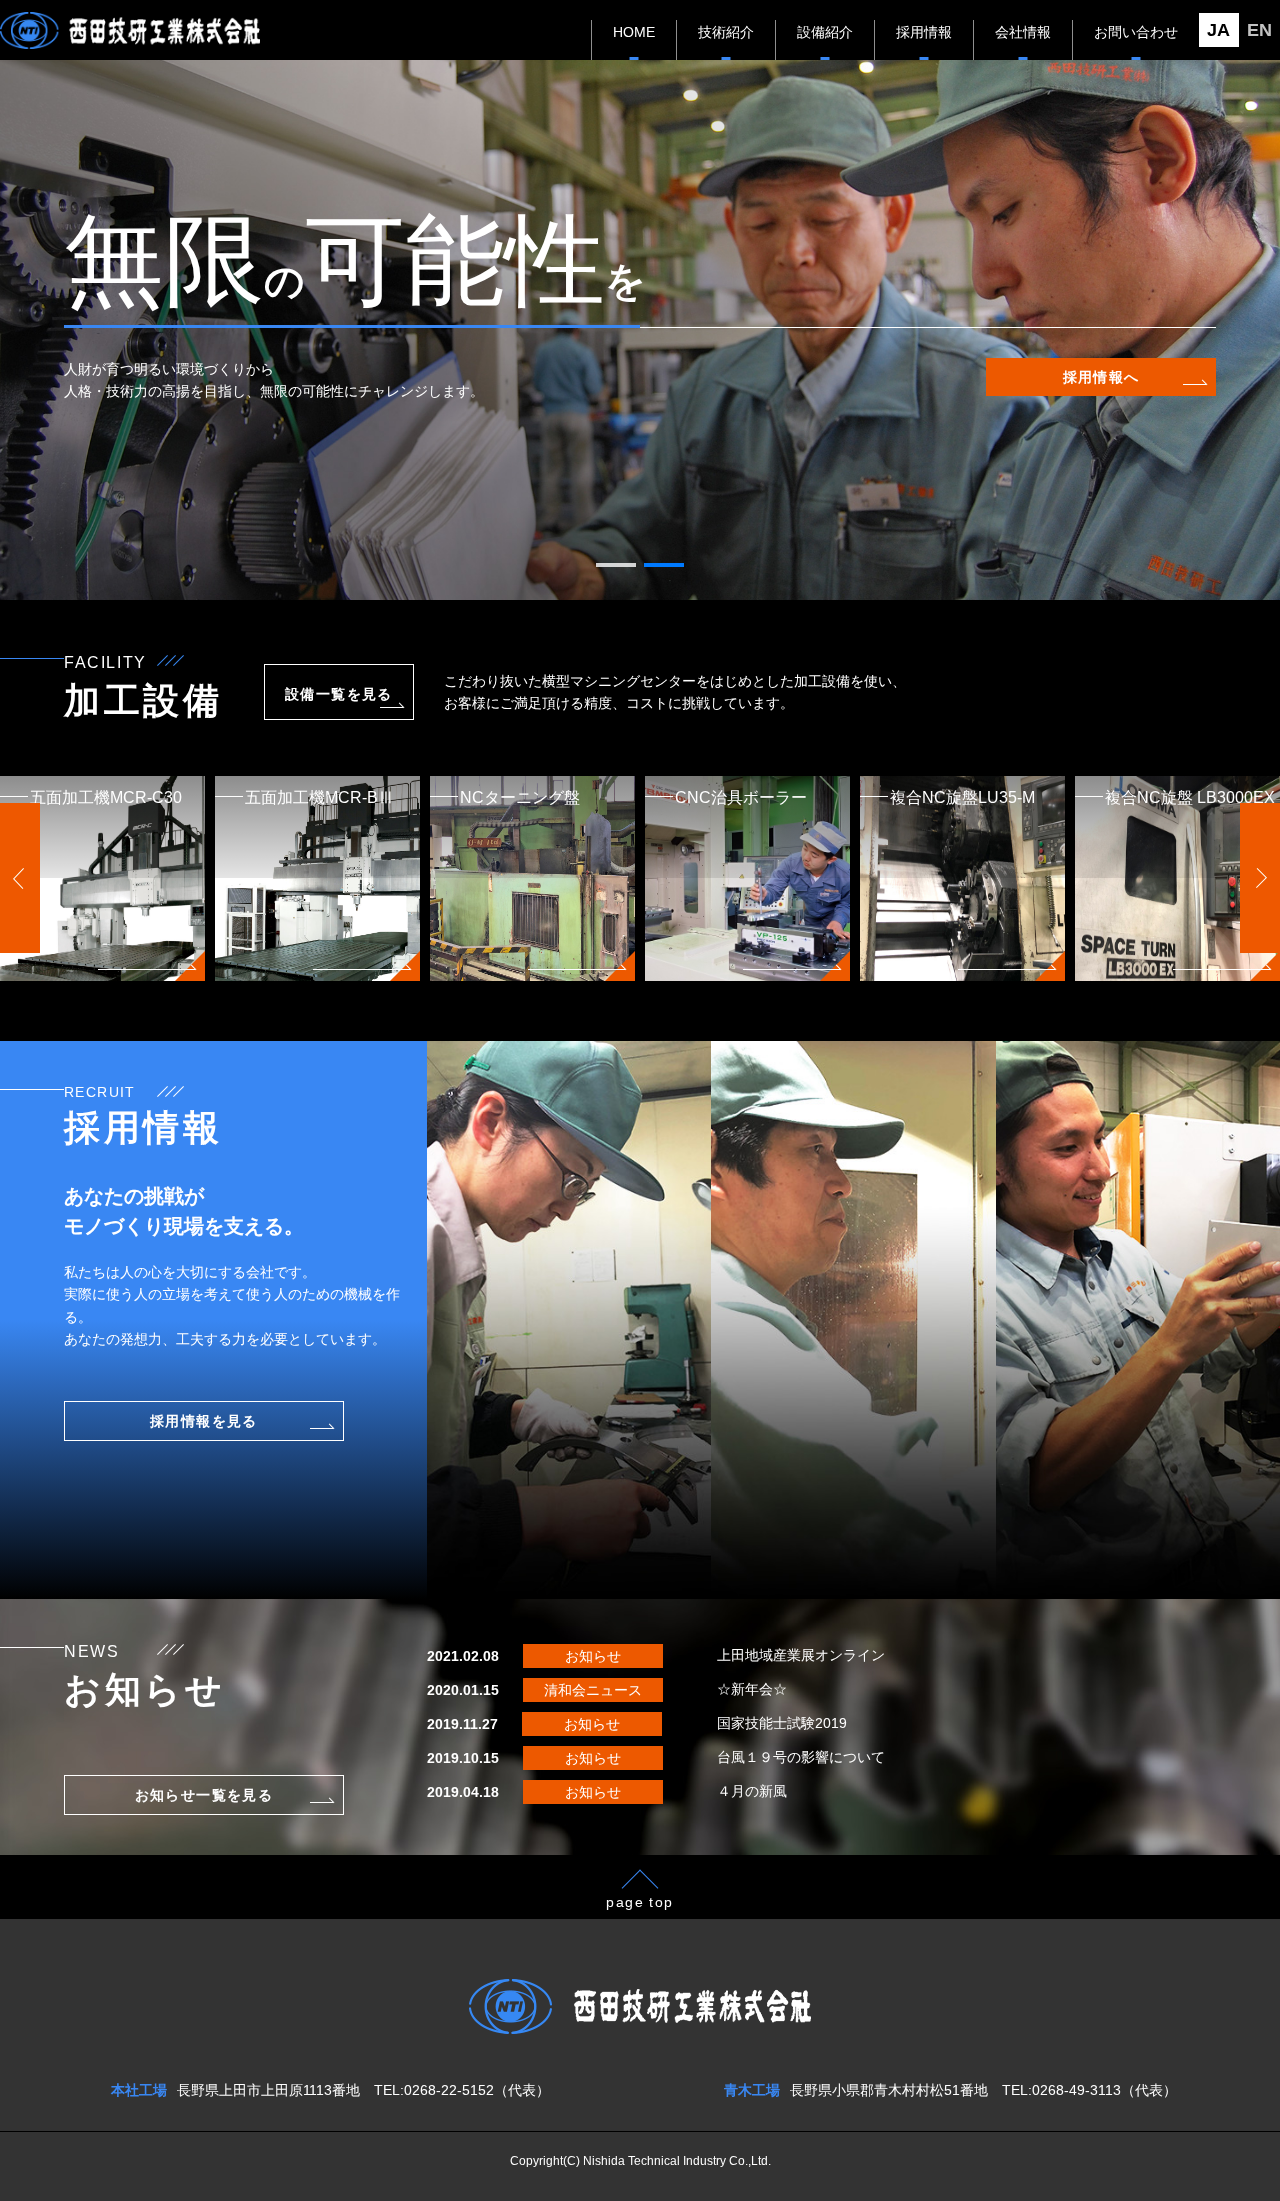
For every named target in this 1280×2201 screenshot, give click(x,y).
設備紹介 (825, 32)
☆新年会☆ (752, 1689)
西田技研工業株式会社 (130, 30)
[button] (616, 565)
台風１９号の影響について (801, 1757)
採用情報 (924, 32)
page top (639, 1902)
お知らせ (593, 1656)
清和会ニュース (593, 1690)
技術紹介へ (1101, 377)
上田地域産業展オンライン (801, 1655)
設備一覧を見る (339, 694)
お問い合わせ (1136, 32)
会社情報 (1023, 32)
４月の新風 (752, 1791)
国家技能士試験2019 (782, 1723)
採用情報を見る (204, 1421)
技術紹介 (726, 32)
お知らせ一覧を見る (204, 1795)
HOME (634, 32)
